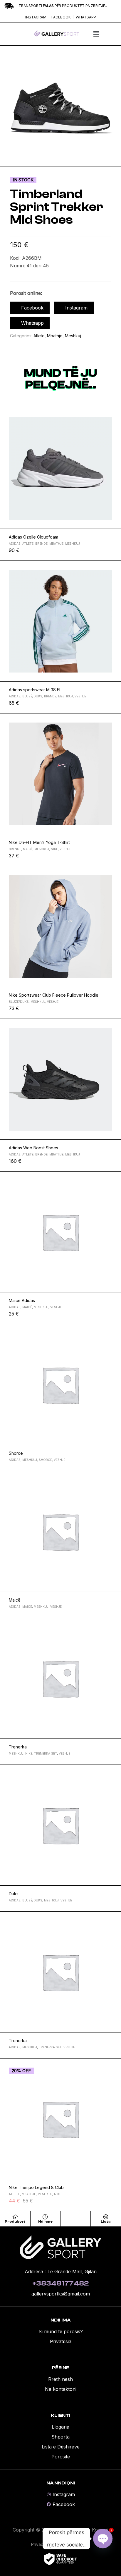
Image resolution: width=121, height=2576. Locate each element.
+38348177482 (60, 2283)
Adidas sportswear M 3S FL (35, 690)
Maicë (28, 849)
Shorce (16, 1453)
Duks (14, 1894)
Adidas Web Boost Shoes (33, 1148)
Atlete (39, 336)
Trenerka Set (46, 1753)
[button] (96, 34)
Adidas (15, 544)
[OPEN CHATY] (103, 2539)
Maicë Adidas (22, 1300)
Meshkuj (73, 336)
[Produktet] (15, 2217)
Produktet (15, 2221)
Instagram (76, 308)
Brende (41, 544)
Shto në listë (114, 415)
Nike (54, 849)
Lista (106, 2221)
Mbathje (55, 336)
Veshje (80, 696)
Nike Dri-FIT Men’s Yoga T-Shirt (39, 842)
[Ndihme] (45, 2217)
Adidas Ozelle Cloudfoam (33, 537)
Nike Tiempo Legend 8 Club (36, 2187)
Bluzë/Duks (32, 696)
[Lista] (106, 2217)
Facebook (32, 308)
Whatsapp (32, 323)
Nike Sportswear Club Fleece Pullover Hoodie (54, 995)
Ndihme (45, 2221)
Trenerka (18, 1747)
